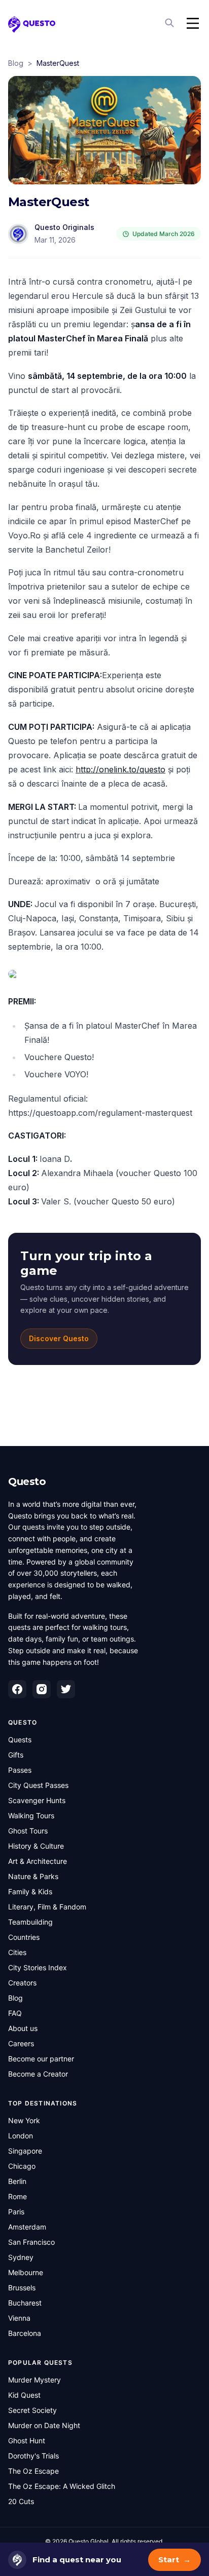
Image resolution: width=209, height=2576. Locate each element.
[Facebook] (17, 1689)
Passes (20, 1770)
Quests (20, 1740)
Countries (24, 1937)
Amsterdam (27, 2227)
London (21, 2136)
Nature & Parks (33, 1876)
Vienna (19, 2318)
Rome (18, 2196)
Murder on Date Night (44, 2425)
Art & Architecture (38, 1861)
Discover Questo (59, 1338)
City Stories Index (38, 1967)
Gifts (16, 1755)
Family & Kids (30, 1891)
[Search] (170, 23)
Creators (22, 1983)
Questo (27, 1481)
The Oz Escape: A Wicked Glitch (62, 2486)
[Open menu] (193, 23)
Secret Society (32, 2410)
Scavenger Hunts (37, 1800)
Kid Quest (24, 2395)
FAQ (15, 2013)
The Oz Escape (33, 2471)
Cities (17, 1952)
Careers (21, 2043)
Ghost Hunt (27, 2441)
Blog (16, 63)
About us (23, 2028)
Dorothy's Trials (33, 2456)
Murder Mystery (34, 2380)
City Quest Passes (38, 1785)
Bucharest (25, 2303)
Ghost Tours (28, 1831)
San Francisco (31, 2242)
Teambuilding (30, 1922)
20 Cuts (21, 2501)
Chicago (22, 2166)
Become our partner (41, 2059)
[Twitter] (66, 1689)
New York (24, 2120)
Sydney (21, 2257)
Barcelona (25, 2333)
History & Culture (36, 1846)
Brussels (22, 2288)
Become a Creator (38, 2074)
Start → (175, 2560)
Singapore (25, 2151)
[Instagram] (42, 1689)
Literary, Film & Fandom (47, 1907)
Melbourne (26, 2272)
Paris (16, 2212)
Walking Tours (31, 1816)
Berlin (17, 2181)
